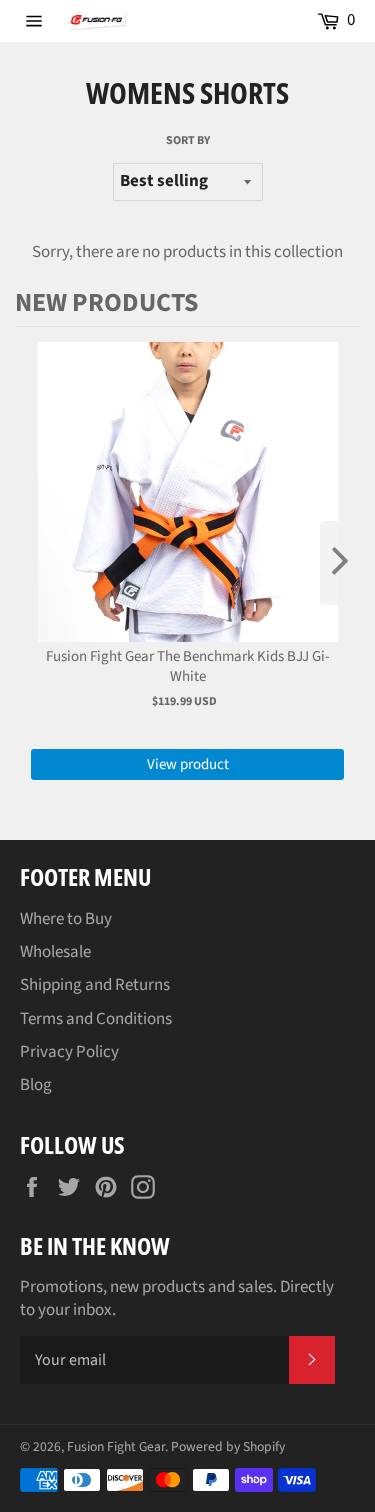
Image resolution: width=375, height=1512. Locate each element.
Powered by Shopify (228, 1446)
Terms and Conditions (96, 1019)
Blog (36, 1085)
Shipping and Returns (95, 985)
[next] (340, 563)
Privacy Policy (69, 1052)
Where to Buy (66, 919)
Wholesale (55, 952)
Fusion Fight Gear (116, 1446)
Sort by (188, 141)
